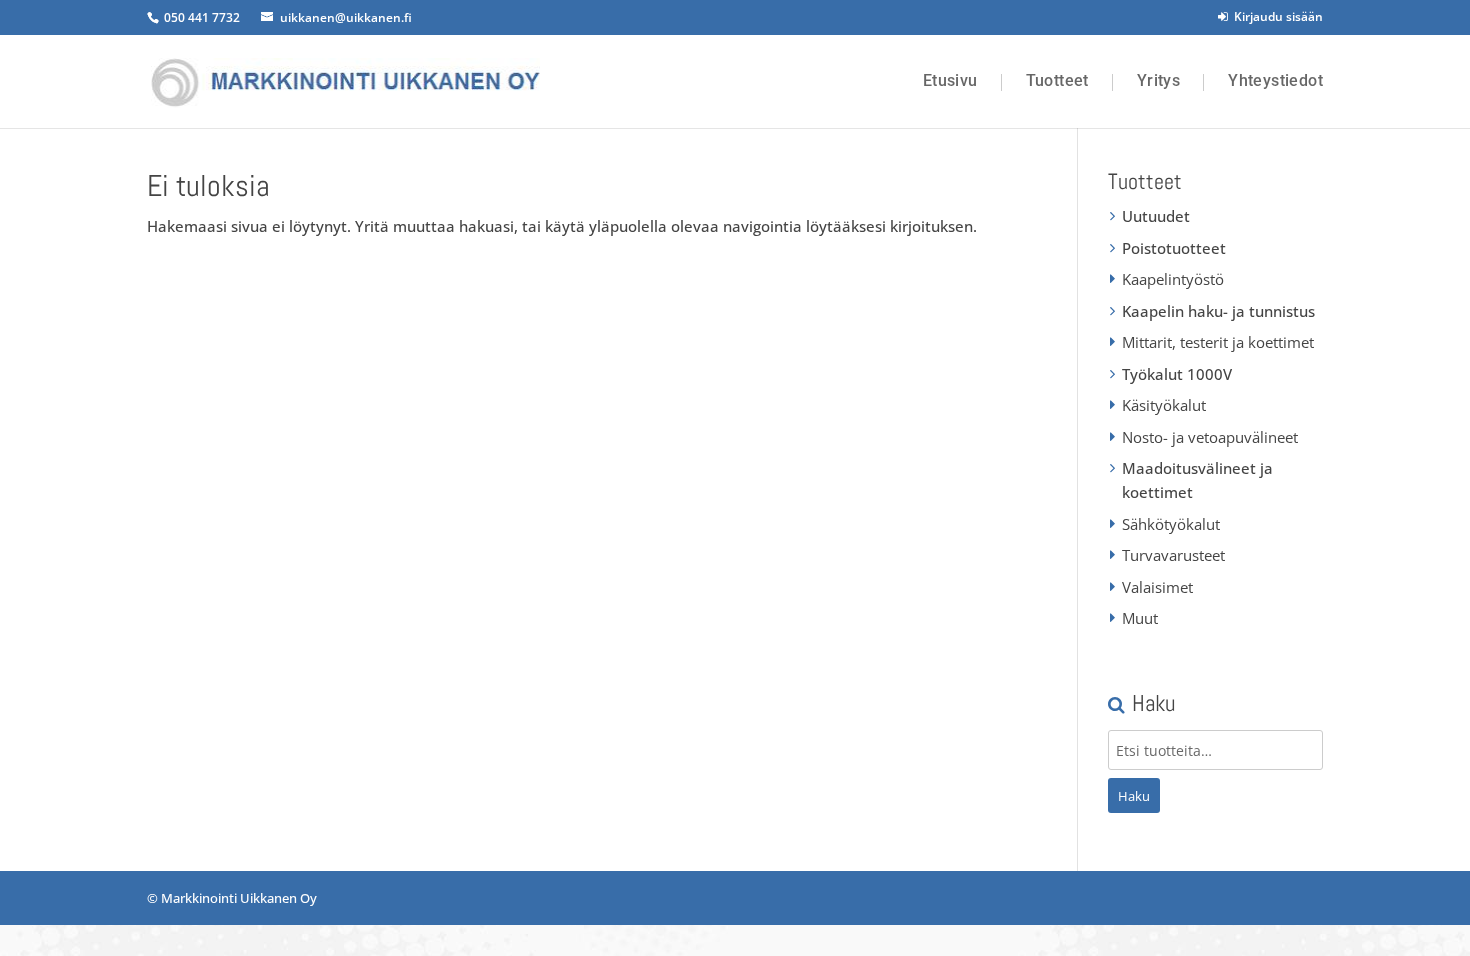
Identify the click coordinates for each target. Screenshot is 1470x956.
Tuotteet (1057, 81)
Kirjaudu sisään (1275, 16)
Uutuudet (1156, 216)
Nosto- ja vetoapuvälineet (1210, 437)
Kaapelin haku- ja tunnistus (1218, 311)
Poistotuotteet (1174, 248)
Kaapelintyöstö (1173, 279)
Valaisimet (1157, 587)
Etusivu (950, 81)
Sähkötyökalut (1171, 524)
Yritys (1158, 81)
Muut (1140, 618)
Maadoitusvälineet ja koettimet (1197, 480)
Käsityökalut (1164, 405)
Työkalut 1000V (1177, 374)
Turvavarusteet (1173, 555)
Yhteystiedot (1275, 81)
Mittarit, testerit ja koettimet (1218, 342)
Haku (1134, 796)
